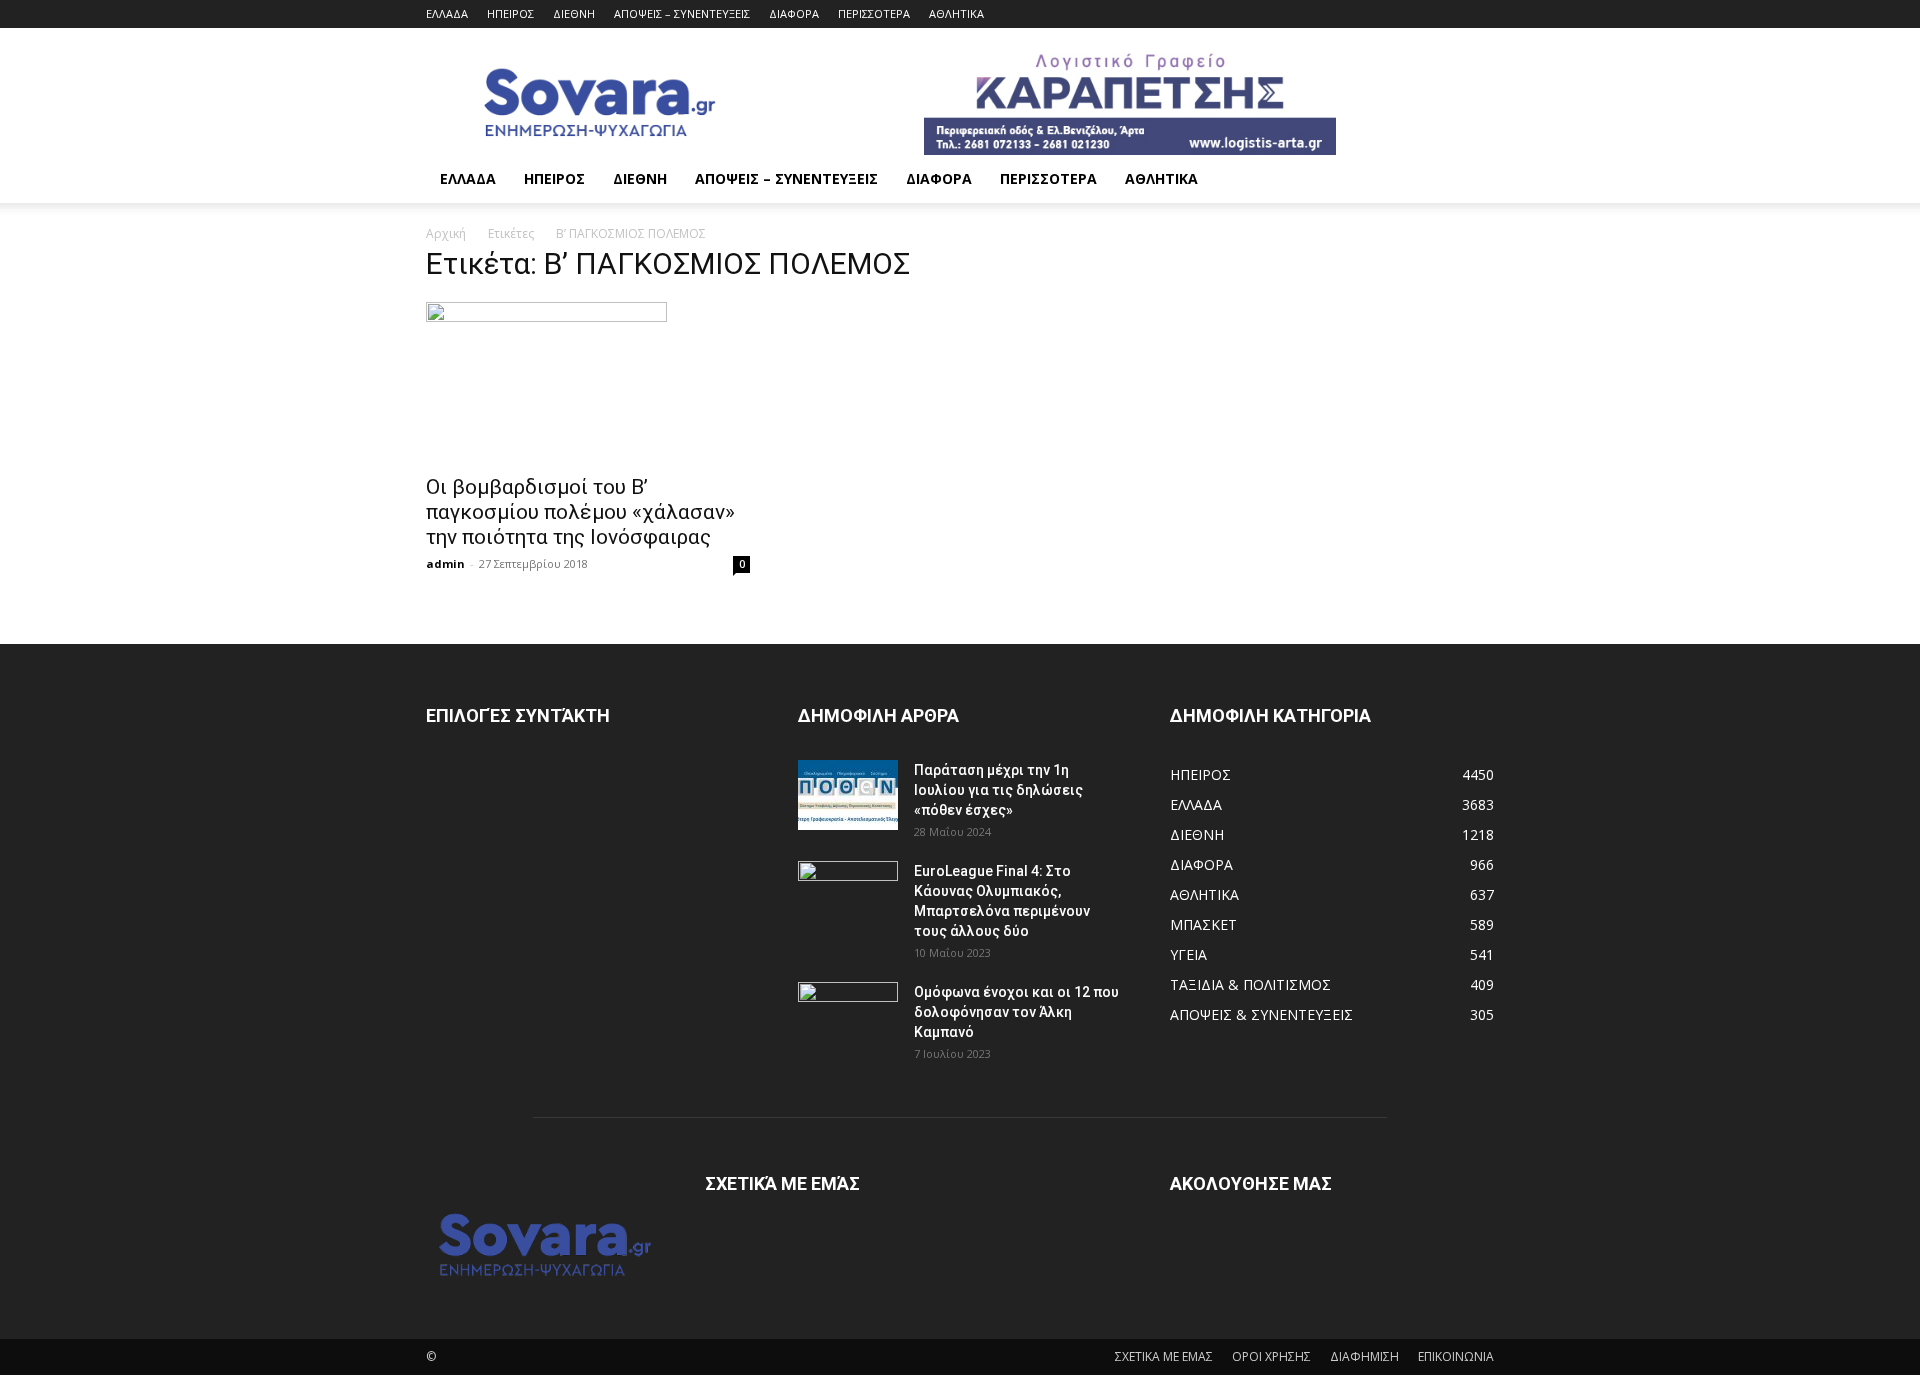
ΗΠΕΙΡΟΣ (510, 13)
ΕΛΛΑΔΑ (447, 13)
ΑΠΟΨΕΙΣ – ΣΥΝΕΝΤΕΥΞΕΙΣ (682, 13)
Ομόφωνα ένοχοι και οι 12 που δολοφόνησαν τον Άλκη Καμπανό (1016, 1012)
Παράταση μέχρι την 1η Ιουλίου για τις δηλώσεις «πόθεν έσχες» (998, 790)
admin (445, 563)
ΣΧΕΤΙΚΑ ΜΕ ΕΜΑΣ (1164, 1356)
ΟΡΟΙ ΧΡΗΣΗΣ (1271, 1356)
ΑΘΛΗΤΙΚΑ (956, 13)
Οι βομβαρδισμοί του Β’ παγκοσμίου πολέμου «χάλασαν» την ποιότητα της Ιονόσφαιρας (580, 512)
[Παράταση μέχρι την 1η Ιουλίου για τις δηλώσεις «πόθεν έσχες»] (848, 795)
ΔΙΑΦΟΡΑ (794, 13)
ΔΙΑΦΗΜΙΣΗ (1364, 1356)
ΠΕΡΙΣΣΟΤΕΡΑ (874, 13)
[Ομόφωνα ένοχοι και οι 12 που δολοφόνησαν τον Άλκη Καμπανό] (848, 1017)
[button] (1470, 180)
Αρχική (446, 233)
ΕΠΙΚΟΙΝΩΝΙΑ (1456, 1356)
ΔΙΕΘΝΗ (574, 13)
